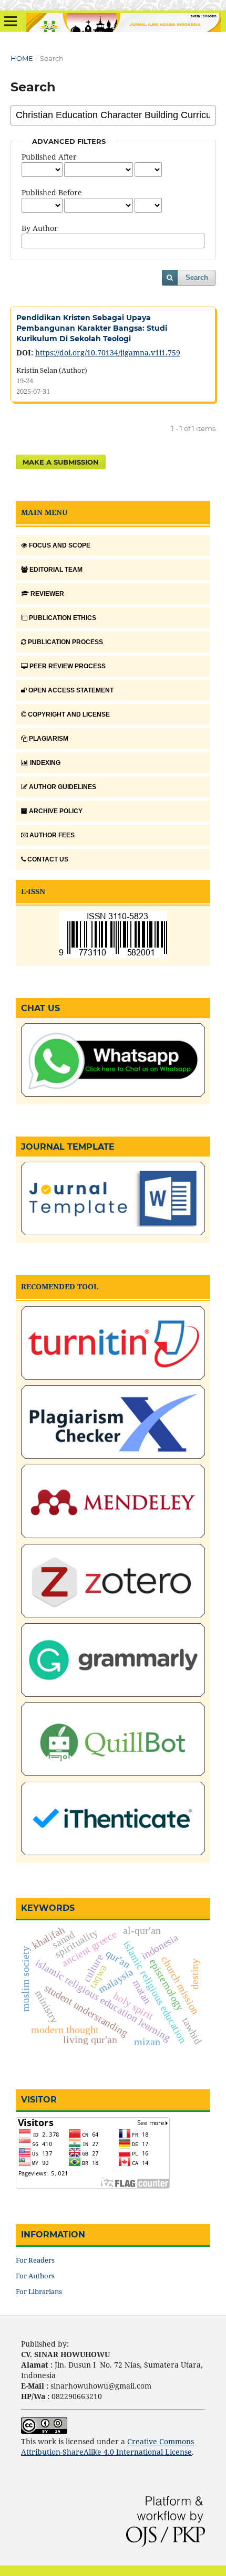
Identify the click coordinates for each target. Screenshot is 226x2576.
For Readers (35, 2260)
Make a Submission (61, 462)
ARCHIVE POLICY (56, 811)
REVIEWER (47, 594)
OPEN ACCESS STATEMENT (71, 690)
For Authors (35, 2276)
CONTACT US (48, 859)
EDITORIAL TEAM (56, 570)
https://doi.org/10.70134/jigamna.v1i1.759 (108, 353)
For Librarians (39, 2291)
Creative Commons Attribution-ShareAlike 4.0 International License (107, 2447)
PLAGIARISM (49, 739)
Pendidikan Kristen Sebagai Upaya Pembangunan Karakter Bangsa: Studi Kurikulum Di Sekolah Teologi (92, 328)
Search (197, 277)
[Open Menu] (11, 21)
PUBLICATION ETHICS (63, 618)
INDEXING (45, 763)
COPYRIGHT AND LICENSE (69, 714)
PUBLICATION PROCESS (65, 642)
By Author (40, 228)
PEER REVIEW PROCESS (68, 666)
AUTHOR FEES (52, 835)
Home (22, 58)
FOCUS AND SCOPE (60, 545)
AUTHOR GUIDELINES (63, 787)
